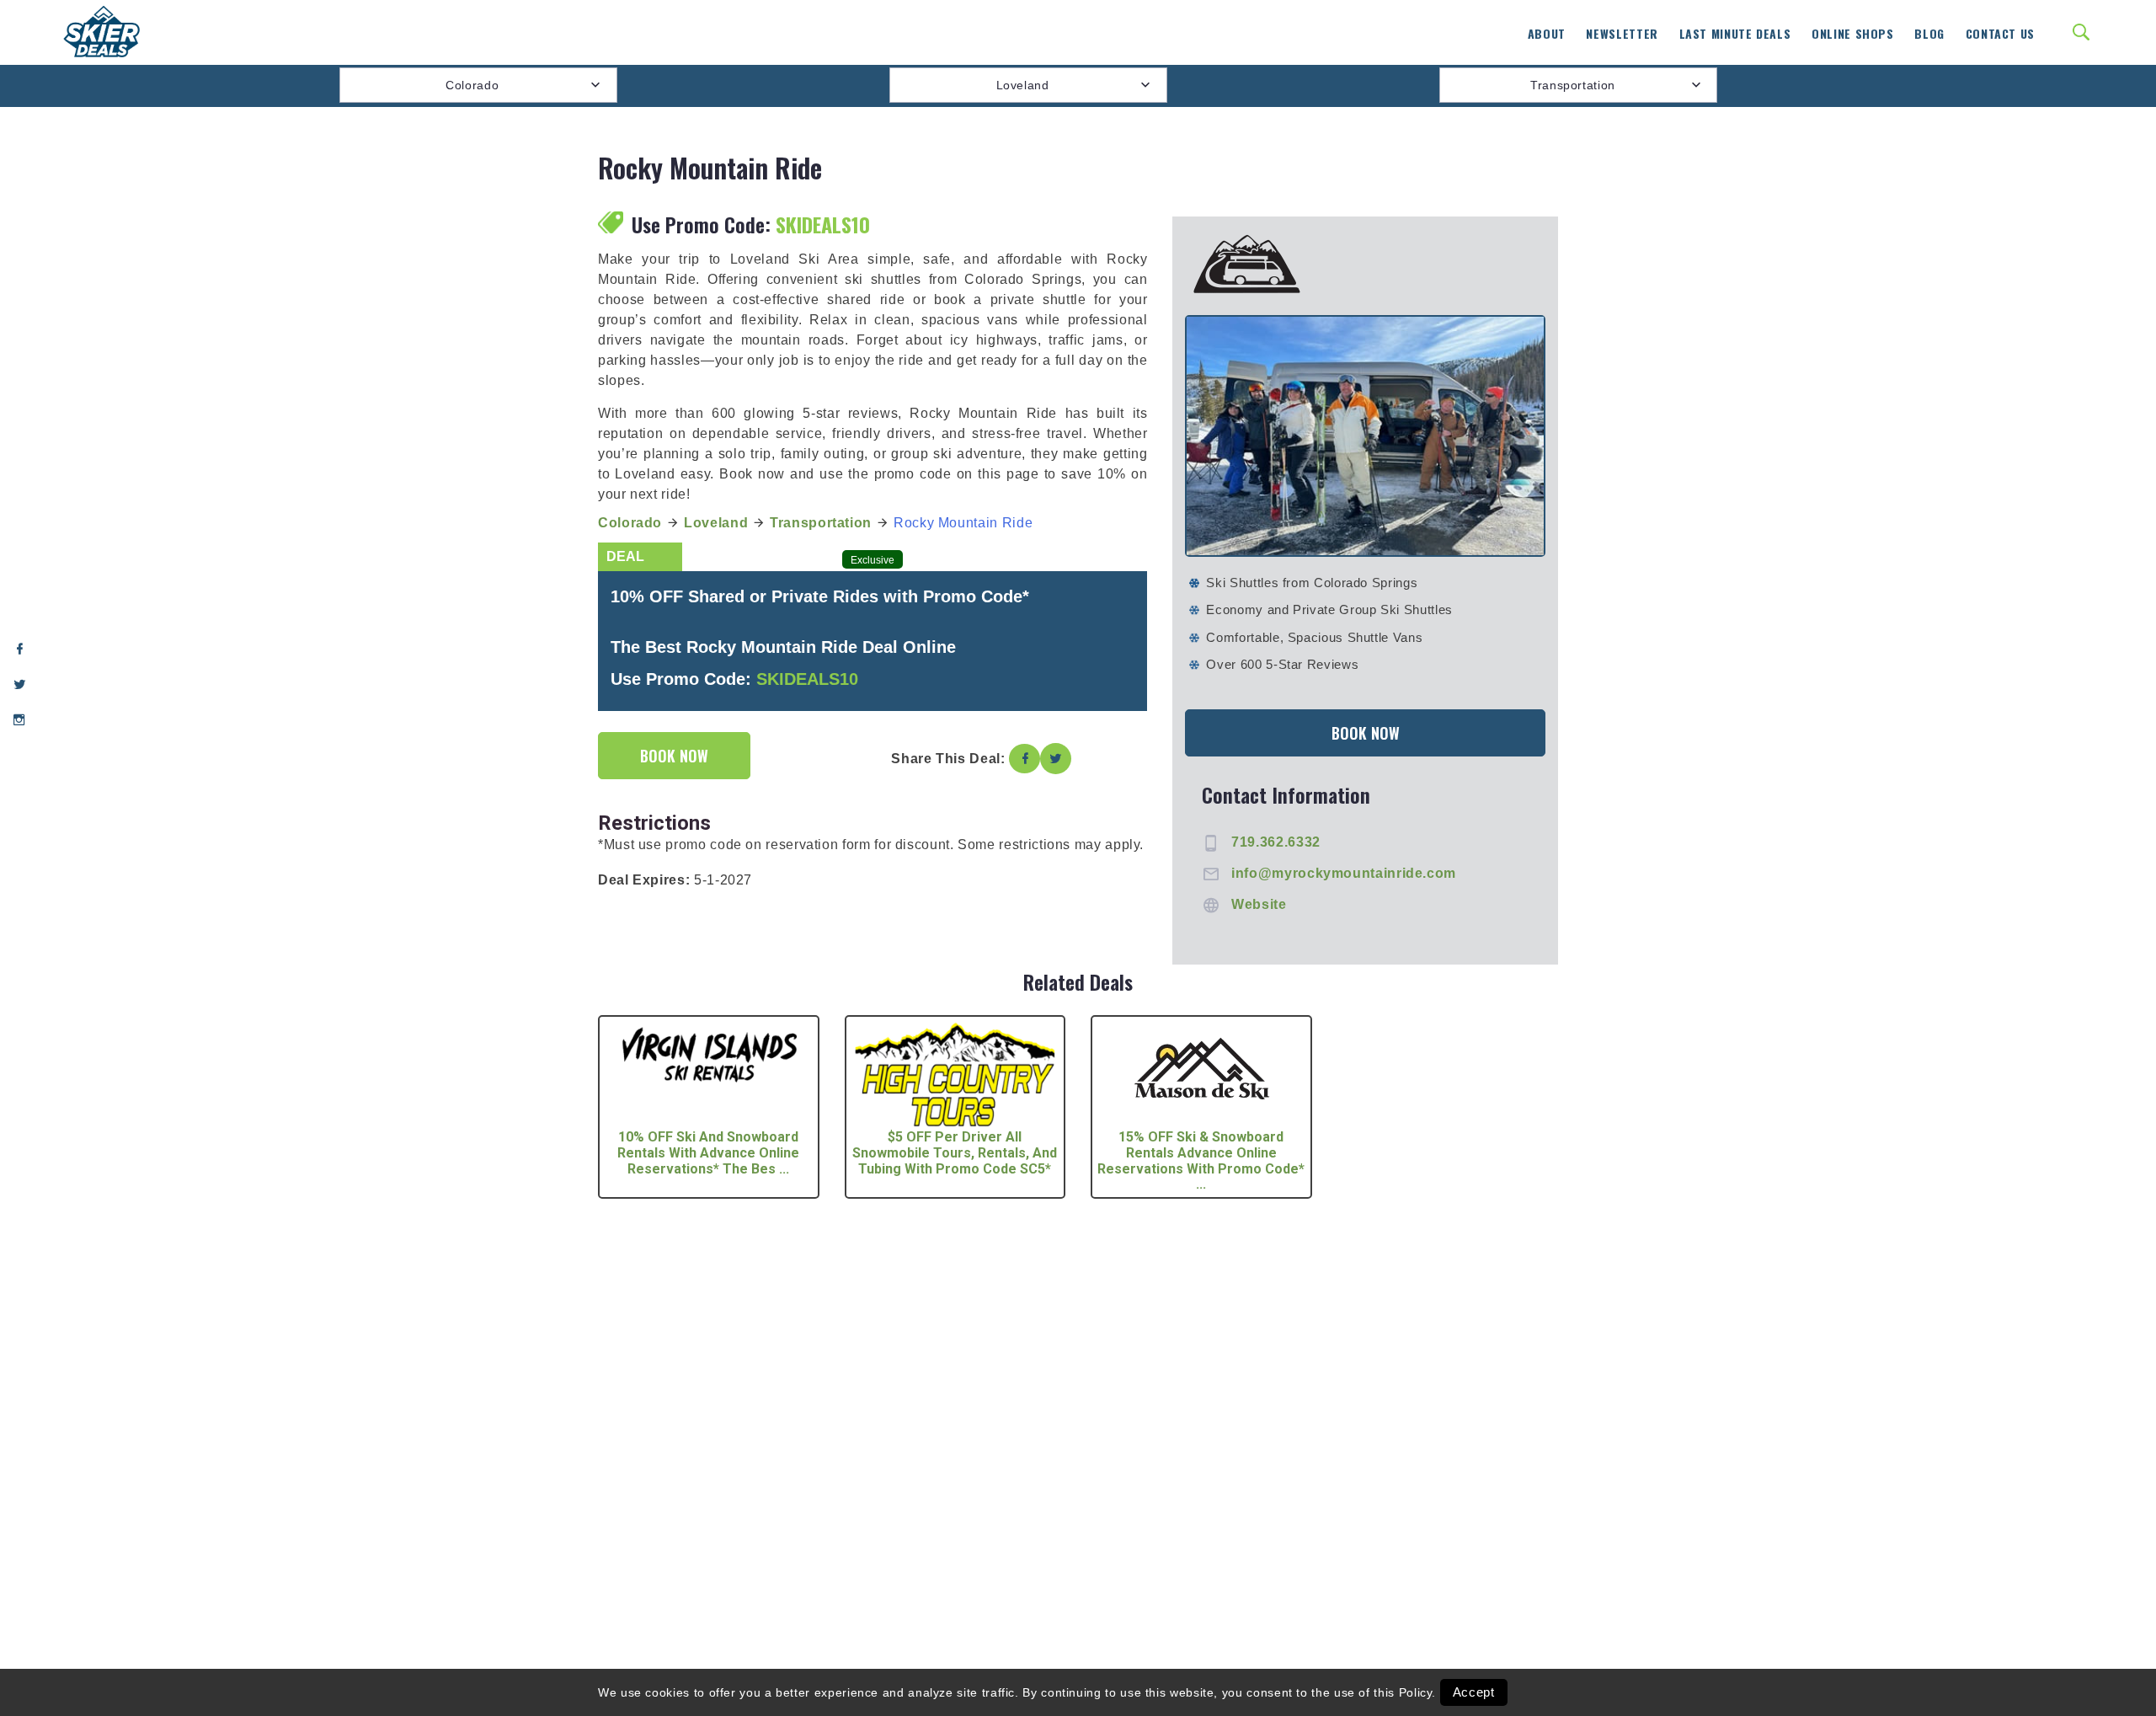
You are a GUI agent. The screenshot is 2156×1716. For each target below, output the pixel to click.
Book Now (674, 756)
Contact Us (2000, 33)
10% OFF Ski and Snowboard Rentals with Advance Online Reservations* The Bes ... (708, 1152)
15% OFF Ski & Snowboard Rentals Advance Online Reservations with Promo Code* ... (1201, 1160)
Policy (1416, 1692)
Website (1259, 904)
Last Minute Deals (1735, 33)
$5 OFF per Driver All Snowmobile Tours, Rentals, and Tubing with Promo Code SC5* (955, 1152)
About (1547, 33)
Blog (1929, 33)
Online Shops (1853, 33)
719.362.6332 (1276, 842)
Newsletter (1622, 33)
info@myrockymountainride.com (1344, 873)
